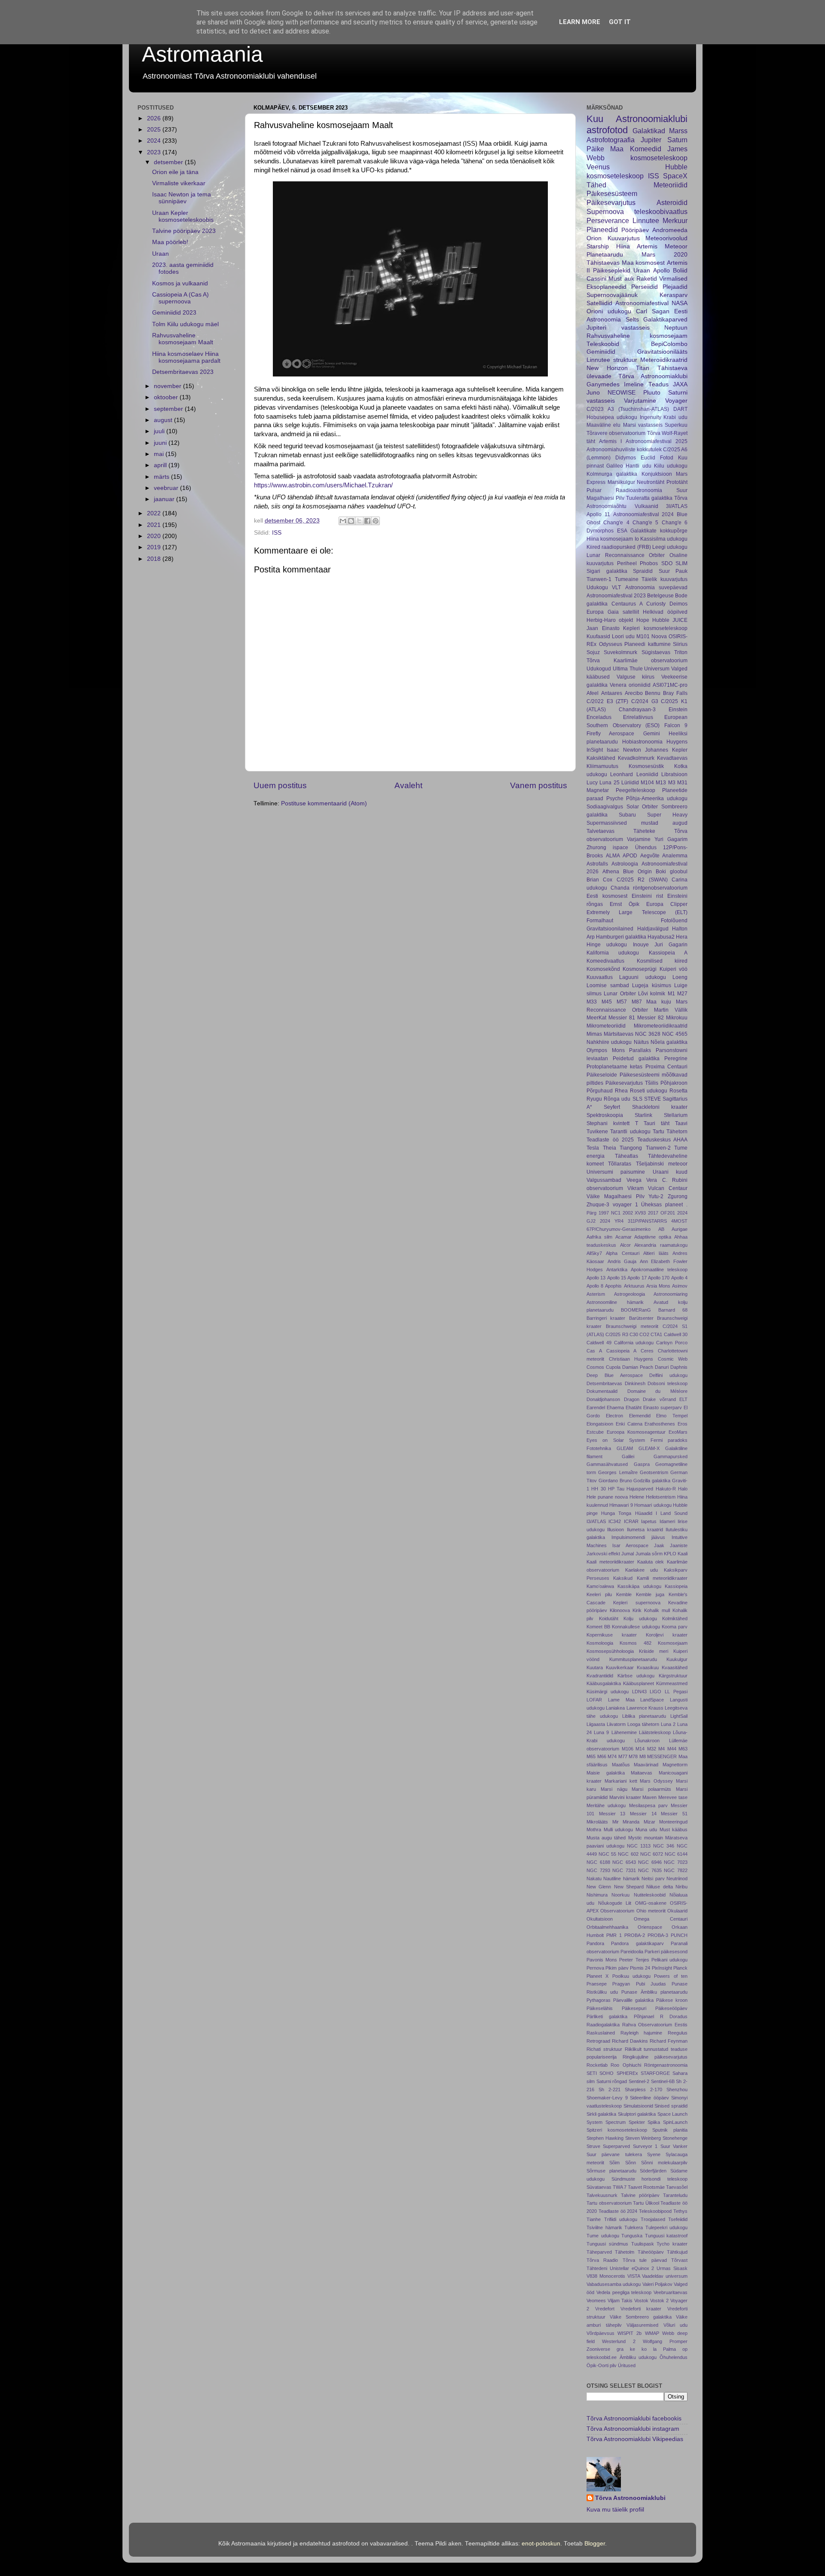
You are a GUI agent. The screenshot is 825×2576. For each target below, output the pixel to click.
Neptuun (676, 328)
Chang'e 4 (616, 523)
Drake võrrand (659, 1399)
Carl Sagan (653, 311)
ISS (277, 533)
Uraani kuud (670, 1172)
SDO (667, 563)
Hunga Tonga (616, 1513)
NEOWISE (622, 393)
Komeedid (646, 149)
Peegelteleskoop (636, 790)
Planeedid (602, 229)
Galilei (628, 1456)
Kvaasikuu (648, 1667)
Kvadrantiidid (600, 1676)
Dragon (632, 1399)
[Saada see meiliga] (343, 521)
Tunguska (632, 2236)
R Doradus (674, 2016)
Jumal (628, 1554)
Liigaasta (596, 1724)
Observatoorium (617, 1911)
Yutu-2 (656, 1196)
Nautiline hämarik (621, 1878)
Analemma (675, 856)
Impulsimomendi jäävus (638, 1537)
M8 (643, 1756)
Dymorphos (600, 531)
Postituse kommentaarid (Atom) (324, 803)
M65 (591, 1756)
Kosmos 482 (635, 1643)
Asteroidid (672, 202)
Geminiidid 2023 (174, 313)
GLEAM (625, 1448)
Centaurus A (627, 604)
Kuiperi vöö (674, 969)
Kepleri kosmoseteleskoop (655, 628)
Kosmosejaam (673, 1643)
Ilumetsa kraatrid (645, 1530)
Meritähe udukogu (606, 1805)
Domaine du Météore (657, 1391)
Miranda (631, 1822)
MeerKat (596, 1018)
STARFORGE (655, 2073)
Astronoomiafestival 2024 (644, 514)
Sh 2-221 (610, 2090)
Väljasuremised (642, 2325)
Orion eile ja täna (175, 172)
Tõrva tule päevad (645, 2260)
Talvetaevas (600, 831)
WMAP (652, 2333)
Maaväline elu (603, 425)
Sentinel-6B (663, 2081)
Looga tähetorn (643, 1724)
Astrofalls (597, 864)
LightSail (679, 1716)
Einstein (678, 710)
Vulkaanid (646, 506)
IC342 (615, 1521)
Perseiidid (645, 287)
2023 (155, 152)
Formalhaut (600, 921)
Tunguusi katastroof (666, 2236)
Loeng (680, 977)
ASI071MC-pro (670, 685)
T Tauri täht (652, 1123)
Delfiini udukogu (668, 1375)
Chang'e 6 (675, 523)
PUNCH (679, 1935)
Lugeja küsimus (652, 985)
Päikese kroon (672, 2000)
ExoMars (678, 1432)
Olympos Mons (606, 1050)
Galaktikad (649, 131)
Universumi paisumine (616, 1172)
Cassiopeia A (621, 1351)
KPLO (670, 1554)
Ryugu (594, 1099)
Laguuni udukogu (642, 977)
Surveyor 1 (645, 2146)
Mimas (594, 1034)
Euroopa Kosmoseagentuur (636, 1432)
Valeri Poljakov (657, 2284)
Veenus (598, 167)
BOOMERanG (636, 1310)
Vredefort (605, 2309)
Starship (598, 246)
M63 (683, 1749)
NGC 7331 (624, 1870)
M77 (623, 1756)
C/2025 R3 (617, 1334)
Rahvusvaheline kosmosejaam (637, 336)
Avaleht (408, 785)
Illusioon (616, 1530)
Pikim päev (617, 1968)
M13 (661, 783)
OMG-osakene (651, 1903)
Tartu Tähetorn (670, 1132)
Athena (611, 872)
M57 (622, 1002)
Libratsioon (674, 774)
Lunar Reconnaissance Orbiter (626, 555)
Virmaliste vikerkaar (179, 183)
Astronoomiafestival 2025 (657, 441)
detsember (169, 162)
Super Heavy (667, 815)
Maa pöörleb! (170, 242)
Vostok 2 (659, 2301)
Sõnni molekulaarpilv (664, 2163)
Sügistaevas (656, 652)
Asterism (596, 1294)
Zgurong (678, 1196)
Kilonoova (620, 1610)
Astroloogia (625, 864)
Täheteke (644, 831)
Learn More (580, 22)
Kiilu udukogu (671, 466)
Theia (610, 1148)
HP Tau (616, 1489)
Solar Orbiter (642, 807)
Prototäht (677, 482)
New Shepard (629, 1887)
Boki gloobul (672, 872)
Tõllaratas (620, 1164)
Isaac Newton (624, 750)
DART (680, 409)
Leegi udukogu (670, 547)
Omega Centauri (661, 1919)
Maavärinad (646, 1765)
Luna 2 (668, 1724)
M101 (643, 636)
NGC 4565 (675, 1034)
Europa (595, 612)
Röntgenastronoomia (666, 2065)
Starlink (643, 1115)
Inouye (641, 945)
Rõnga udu (617, 1099)
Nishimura (597, 1895)
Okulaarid (677, 1911)
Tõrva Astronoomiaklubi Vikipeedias (635, 2439)
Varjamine (639, 839)
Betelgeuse (660, 596)
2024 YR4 (612, 1221)
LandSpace (652, 1700)
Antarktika (617, 1270)
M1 (671, 994)
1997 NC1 (610, 1213)
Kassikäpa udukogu (639, 1586)
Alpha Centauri (622, 1253)
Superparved (616, 2146)
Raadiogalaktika (603, 2025)
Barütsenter (641, 1318)
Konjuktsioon (657, 474)
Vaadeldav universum (665, 2276)
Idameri (667, 1521)
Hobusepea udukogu (612, 417)
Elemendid (640, 1416)
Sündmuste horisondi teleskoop (649, 2179)
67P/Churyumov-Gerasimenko (619, 1229)
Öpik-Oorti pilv (602, 2365)
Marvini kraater (625, 1797)
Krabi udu (675, 417)
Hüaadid (644, 1513)
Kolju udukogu (640, 1618)
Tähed (596, 185)
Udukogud (599, 669)
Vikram (636, 1188)
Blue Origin (637, 872)
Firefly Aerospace (610, 734)
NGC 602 (628, 1854)
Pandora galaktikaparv (637, 1943)
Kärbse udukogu (636, 1676)
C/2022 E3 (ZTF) (607, 701)
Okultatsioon (600, 1919)
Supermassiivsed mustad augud (637, 823)
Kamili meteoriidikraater (662, 1578)
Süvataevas (599, 2187)
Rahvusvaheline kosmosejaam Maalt (183, 339)
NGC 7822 (676, 1870)
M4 (662, 1749)
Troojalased (653, 2219)
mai (160, 454)
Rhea (621, 1091)
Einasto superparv (663, 1407)
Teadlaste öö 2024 (618, 2211)
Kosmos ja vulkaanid (180, 283)
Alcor (625, 1245)
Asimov (680, 1286)
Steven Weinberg (643, 2138)
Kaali (683, 1554)
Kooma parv (675, 1627)
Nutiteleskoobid (650, 1895)
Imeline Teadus (646, 384)
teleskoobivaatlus (661, 211)
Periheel (627, 563)
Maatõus (621, 1765)
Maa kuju (659, 1002)
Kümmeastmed (672, 1683)
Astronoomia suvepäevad (656, 587)
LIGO (655, 1692)
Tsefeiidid (678, 2219)
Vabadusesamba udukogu (614, 2284)
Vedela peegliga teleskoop (624, 2292)
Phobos (649, 563)
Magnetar (598, 790)
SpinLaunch (675, 2122)
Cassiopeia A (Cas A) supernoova (180, 298)
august (164, 420)
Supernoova (605, 211)
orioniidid (640, 685)
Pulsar (594, 490)
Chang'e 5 (645, 523)
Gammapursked (671, 1456)
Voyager (676, 401)
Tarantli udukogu (630, 1132)
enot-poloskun (541, 2544)
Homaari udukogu (653, 1505)
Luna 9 (601, 1732)
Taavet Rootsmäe (646, 2187)
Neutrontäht (651, 482)
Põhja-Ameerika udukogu (657, 798)
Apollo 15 (617, 1278)
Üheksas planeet (662, 1205)
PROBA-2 (635, 1935)
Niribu (681, 1887)
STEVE (652, 1099)
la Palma (665, 2349)
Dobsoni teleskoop (668, 1383)
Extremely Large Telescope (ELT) (637, 912)
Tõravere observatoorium (616, 433)
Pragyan (621, 1984)
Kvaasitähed (675, 1667)
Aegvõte (650, 856)
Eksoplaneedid (607, 287)
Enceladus (599, 717)
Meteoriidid (671, 185)
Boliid (680, 271)
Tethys (680, 2211)
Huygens (677, 742)
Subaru (627, 815)
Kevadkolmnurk (636, 758)
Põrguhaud (600, 1091)
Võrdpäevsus (600, 2333)
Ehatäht (634, 1407)
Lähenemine (624, 1732)
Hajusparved (640, 1489)
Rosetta (678, 1091)
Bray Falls (675, 693)
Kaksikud (623, 1578)
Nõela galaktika (669, 1042)
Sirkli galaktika (601, 2114)
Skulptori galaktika (637, 2114)
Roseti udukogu (649, 1091)
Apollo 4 (679, 1278)
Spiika (654, 2122)
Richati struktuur (604, 2049)
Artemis (647, 246)
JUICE (680, 620)
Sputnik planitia (670, 2130)
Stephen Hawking (605, 2138)
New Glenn (599, 1887)
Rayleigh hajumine (642, 2033)
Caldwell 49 (599, 1343)
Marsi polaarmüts (651, 1789)
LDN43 (639, 1692)
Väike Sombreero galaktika (641, 2317)
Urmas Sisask (672, 2268)
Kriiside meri (654, 1651)
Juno (593, 393)
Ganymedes (603, 384)
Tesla (593, 1148)
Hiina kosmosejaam (610, 539)
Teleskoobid (603, 344)
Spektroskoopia (605, 1115)
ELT (683, 1399)
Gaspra (642, 1464)
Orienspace (650, 1927)
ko (644, 2349)
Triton (681, 652)
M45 (607, 1002)
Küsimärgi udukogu (608, 1692)
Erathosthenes (660, 1424)
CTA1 (656, 1334)
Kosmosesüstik (646, 766)
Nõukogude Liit (615, 1903)
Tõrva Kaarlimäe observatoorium (637, 661)
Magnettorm (675, 1765)
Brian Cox (599, 880)
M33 (592, 1002)
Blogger (595, 2544)
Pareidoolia (632, 1952)
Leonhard (622, 774)
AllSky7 (594, 1253)
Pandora (595, 1943)
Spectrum (616, 2122)
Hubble (661, 620)
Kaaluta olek (651, 1562)
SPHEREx (627, 2073)
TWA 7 (620, 2187)
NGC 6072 (652, 1854)
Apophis (613, 1286)
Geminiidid (601, 352)
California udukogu (634, 1343)
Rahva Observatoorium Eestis (655, 2025)
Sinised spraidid (671, 2106)
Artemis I (610, 441)
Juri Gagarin (671, 945)
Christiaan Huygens (631, 1359)
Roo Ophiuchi (626, 2065)
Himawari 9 (621, 1505)
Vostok (641, 2301)
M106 (628, 1749)
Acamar (623, 1237)
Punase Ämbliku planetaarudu (654, 1992)
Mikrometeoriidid (606, 1026)
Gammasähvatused (607, 1464)
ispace (620, 847)
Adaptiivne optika (653, 1237)
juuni (161, 443)
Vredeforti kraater (641, 2309)
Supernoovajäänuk (612, 295)
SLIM (681, 563)
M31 (682, 783)
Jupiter (651, 140)
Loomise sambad (608, 985)
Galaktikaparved (665, 320)
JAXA (680, 384)
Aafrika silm (599, 1237)
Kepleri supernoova (637, 1603)
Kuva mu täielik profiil (615, 2510)
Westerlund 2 (619, 2341)
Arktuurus (634, 1286)
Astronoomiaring (671, 1294)
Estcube (595, 1432)
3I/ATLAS (677, 506)
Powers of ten (671, 1976)
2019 (155, 547)
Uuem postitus (280, 785)
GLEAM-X (649, 1448)
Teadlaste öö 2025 (610, 1140)
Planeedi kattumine (648, 644)
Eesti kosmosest (607, 896)
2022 (155, 513)
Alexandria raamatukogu (661, 1245)
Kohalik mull (657, 1610)
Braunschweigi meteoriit (632, 1326)
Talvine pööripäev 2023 (184, 231)
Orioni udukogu (609, 311)
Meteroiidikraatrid (664, 360)
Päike (595, 149)
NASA (680, 303)
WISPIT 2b (629, 2333)
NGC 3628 (648, 1034)
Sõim (614, 2163)
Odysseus (611, 644)
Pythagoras (599, 2000)
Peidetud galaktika (636, 1059)
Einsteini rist (647, 896)
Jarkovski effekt (603, 1554)
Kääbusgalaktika (604, 1683)
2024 (155, 141)
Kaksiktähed (601, 758)
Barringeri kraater (606, 1318)
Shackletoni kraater (660, 1107)
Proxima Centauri (666, 1067)
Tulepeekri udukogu (667, 2227)
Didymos (626, 458)
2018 (155, 559)
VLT (616, 587)
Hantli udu (638, 466)
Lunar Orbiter (620, 994)
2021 (155, 525)
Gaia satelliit (623, 612)
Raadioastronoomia (639, 490)
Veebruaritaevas (671, 2292)
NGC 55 (607, 1854)
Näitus (641, 1042)
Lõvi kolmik (652, 994)
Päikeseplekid (612, 271)
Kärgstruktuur (673, 1676)
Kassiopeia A (668, 953)
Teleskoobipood (655, 2211)
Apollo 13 (596, 1278)
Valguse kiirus (636, 677)
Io (637, 539)
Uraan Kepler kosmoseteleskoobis (183, 216)
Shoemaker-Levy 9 (607, 2098)
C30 (634, 1334)
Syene (654, 2154)
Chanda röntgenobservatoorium (649, 888)
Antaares (612, 693)
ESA (622, 531)
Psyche (615, 798)
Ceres (647, 1351)
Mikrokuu (677, 1018)
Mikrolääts (597, 1822)
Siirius (680, 644)
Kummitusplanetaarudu (633, 1659)
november (168, 386)
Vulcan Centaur (668, 1188)
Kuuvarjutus (624, 238)
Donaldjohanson (603, 1399)
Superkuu (676, 425)
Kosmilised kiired (662, 961)
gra (620, 2349)
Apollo (662, 271)
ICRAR (631, 1521)
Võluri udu (676, 2325)
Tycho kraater (672, 2244)
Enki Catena (629, 1424)
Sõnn (631, 2163)
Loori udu (623, 636)
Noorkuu (620, 1895)
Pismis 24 (640, 1968)
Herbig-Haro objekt (610, 620)
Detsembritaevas (604, 1383)
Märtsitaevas (619, 1034)
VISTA (634, 2276)
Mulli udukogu (619, 1830)
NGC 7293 (598, 1870)
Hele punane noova (607, 1497)
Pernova (595, 1968)
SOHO (607, 2073)
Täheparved (599, 2252)
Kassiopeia (676, 1586)
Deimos (678, 604)
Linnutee (646, 220)
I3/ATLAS (596, 1521)
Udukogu (597, 587)
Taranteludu (675, 2195)
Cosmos (595, 1367)
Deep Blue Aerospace (615, 1375)
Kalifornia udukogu (613, 953)
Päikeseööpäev (671, 2008)
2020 (155, 536)
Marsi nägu (614, 1789)
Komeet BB (598, 1627)
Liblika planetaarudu (644, 1716)
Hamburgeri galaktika (621, 937)
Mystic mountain (646, 1838)
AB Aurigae (673, 1229)
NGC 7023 (676, 1862)
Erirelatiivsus (638, 717)
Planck (680, 1968)
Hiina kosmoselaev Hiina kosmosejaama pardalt (186, 357)
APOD (630, 856)
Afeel (593, 693)
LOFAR (594, 1700)
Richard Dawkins (630, 2041)
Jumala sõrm (649, 1554)
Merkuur (675, 220)
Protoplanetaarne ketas (614, 1067)
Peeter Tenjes (634, 1960)
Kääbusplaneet (639, 1683)
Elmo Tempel (672, 1416)
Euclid (648, 458)
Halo (683, 1489)
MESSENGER (662, 1756)
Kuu (595, 119)
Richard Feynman (669, 2041)
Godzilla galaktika (652, 1481)
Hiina (623, 246)
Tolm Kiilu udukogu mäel (185, 324)
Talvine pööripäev (640, 2195)
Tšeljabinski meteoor (662, 1164)
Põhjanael (644, 2016)
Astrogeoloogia (629, 1294)
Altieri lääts (656, 1253)
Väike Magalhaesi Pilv (616, 1196)
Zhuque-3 (598, 1205)
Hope (643, 620)
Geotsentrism (654, 1472)
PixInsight (662, 1968)
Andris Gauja (622, 1261)
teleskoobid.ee (602, 2357)
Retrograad (598, 2041)
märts (162, 477)
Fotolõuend (674, 921)
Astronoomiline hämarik (615, 1302)
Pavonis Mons (602, 1960)
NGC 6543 (624, 1862)
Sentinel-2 (639, 2081)
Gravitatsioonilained (610, 929)
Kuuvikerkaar (620, 1667)
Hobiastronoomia (642, 742)
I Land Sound (672, 1513)
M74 (612, 1756)
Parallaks (640, 1050)
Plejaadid (675, 287)
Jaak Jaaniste (671, 1545)
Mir (616, 1822)
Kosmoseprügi (640, 969)
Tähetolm (625, 2252)
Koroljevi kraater (667, 1635)
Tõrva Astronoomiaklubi (653, 376)
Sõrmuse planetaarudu (611, 2171)
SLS (637, 1099)
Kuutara (595, 1667)
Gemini (652, 734)
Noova (659, 636)
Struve (593, 2146)
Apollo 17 (637, 1278)
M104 (647, 783)
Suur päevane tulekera (614, 2154)
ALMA (613, 856)
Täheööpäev (651, 2252)
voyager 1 (625, 1205)
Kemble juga (650, 1594)
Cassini (596, 279)
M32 (652, 1749)
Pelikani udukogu (669, 1960)
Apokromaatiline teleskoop (659, 1270)
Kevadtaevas (672, 758)
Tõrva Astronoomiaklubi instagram (633, 2429)
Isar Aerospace (630, 1545)
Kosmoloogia (600, 1643)
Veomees (596, 2301)
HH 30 (598, 1489)
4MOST (679, 1221)
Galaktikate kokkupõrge (659, 531)
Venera (618, 685)
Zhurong (596, 847)
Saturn (677, 140)
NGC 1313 (639, 1846)
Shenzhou (677, 2090)
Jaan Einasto (603, 628)
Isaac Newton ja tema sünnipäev (182, 198)
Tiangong (631, 1148)
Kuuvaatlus (600, 977)
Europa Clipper (667, 904)
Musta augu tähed (606, 1838)
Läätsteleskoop (655, 1732)
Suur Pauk (673, 571)
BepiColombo (669, 344)
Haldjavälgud (653, 929)
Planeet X (597, 1976)
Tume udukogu (603, 2236)
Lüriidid (630, 783)
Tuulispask (643, 2244)
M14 (640, 1749)
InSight (595, 750)
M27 (682, 994)
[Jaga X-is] (359, 521)
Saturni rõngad (612, 2081)
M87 (637, 1002)
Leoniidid (647, 774)
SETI (592, 2073)
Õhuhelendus (674, 2357)
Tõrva (654, 433)
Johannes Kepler (666, 750)
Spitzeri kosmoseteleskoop (617, 2130)
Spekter (637, 2122)
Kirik (637, 1610)
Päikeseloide (602, 1075)
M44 (672, 1749)
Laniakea (615, 1708)
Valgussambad (604, 1180)
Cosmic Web (673, 1359)
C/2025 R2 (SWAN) (642, 880)
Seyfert (612, 1107)
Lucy (592, 783)
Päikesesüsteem (612, 193)
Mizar (649, 1822)
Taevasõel (677, 2187)
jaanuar (165, 499)
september (169, 409)
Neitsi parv (653, 1878)
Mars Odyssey (656, 1781)
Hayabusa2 (661, 937)
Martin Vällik (671, 1010)
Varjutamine (640, 401)
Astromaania (202, 54)
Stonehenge (675, 2138)
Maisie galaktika (606, 1773)
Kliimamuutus (602, 766)
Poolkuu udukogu (631, 1976)
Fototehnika (599, 1448)
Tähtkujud (677, 2252)
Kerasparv (674, 295)
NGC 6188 (598, 1862)
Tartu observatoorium (609, 2203)
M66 (602, 1756)
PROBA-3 (658, 1935)
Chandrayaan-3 (637, 710)
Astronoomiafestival (642, 303)
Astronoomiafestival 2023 (616, 596)
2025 (155, 130)
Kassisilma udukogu (664, 539)
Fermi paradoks (669, 1440)
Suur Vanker (674, 2146)
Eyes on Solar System (616, 1440)
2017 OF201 (662, 1213)
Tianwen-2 (658, 1148)
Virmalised (673, 279)
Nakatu (594, 1878)
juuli (160, 431)
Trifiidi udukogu (621, 2219)
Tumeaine (627, 579)
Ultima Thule (628, 669)
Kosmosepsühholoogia (610, 1651)
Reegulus (678, 2033)
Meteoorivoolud (666, 238)
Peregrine (676, 1059)
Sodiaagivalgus (605, 807)
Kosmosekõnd (603, 969)
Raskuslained (601, 2033)
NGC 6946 (650, 1862)
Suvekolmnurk (620, 652)
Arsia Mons (658, 1286)
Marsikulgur (621, 482)
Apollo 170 (659, 1278)
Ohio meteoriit (651, 1911)
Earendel (596, 1407)
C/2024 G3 (645, 701)
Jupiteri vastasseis (618, 328)
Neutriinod (677, 1878)
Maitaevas (642, 1773)
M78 (633, 1756)
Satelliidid (599, 303)
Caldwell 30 (676, 1334)
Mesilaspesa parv (648, 1805)
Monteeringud (673, 1822)
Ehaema (615, 1407)
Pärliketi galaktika (607, 2016)
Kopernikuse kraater (612, 1635)
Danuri (662, 1367)
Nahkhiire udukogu (609, 1042)
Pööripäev (635, 230)
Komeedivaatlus (605, 961)
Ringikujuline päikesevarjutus (655, 2057)
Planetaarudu (605, 255)
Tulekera (634, 2227)
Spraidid (643, 571)
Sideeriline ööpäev (649, 2098)
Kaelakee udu (642, 1570)
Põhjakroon (674, 1083)
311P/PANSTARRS (647, 1221)
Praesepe (597, 1984)
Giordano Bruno (615, 1481)
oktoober (167, 397)
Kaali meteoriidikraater (610, 1562)
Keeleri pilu (599, 1594)
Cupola (613, 1367)
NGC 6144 (676, 1854)
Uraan (160, 254)
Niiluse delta (659, 1887)
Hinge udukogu (607, 945)
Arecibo (634, 693)
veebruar (167, 488)
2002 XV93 (634, 1213)
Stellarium (676, 1115)
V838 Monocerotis (606, 2276)
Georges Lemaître (618, 1472)
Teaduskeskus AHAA (663, 1140)
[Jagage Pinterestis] (376, 521)
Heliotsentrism (661, 1497)
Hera (682, 937)
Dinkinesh (635, 1383)
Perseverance (608, 220)
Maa (617, 149)
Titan (643, 368)
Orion (594, 238)
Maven (649, 1797)
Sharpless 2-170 (643, 2090)
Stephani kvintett (608, 1123)
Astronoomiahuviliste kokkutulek (624, 450)
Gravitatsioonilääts (662, 352)
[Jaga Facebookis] (367, 521)
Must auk (621, 279)
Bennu (653, 693)
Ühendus (646, 847)
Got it (620, 22)
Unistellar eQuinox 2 (632, 2268)
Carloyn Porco (672, 1343)
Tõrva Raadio (602, 2260)
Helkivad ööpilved (665, 612)
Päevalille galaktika (633, 2000)
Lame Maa (621, 1700)
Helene (637, 1497)
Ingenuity (651, 417)
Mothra (594, 1830)
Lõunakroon (647, 1741)
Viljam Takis (620, 2301)
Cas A (594, 1351)
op (685, 2349)
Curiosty (656, 604)
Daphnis (679, 1367)
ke (632, 2349)
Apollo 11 (598, 514)
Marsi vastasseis (643, 425)
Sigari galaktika (607, 571)
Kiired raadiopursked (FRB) (619, 547)
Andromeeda (670, 230)
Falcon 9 (676, 725)
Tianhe (594, 2219)
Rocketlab (597, 2065)
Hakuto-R (666, 1489)
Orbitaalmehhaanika (607, 1927)
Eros (683, 1424)
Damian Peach (638, 1367)
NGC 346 (664, 1846)
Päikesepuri (634, 2008)
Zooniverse (598, 2349)
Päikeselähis (600, 2008)
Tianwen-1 (599, 579)
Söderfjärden (653, 2171)
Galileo (615, 466)
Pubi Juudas (651, 1984)
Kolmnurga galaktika (612, 474)
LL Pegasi (676, 1692)
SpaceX (675, 176)
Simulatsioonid (638, 2106)
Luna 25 (609, 783)
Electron (614, 1416)
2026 (155, 118)
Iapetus (649, 1521)
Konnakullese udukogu (636, 1627)
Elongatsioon (600, 1424)
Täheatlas (626, 1156)
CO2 (644, 1334)
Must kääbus (674, 1830)
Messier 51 (674, 1814)
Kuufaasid (598, 636)
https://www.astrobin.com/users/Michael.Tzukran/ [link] (323, 485)
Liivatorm (616, 1724)
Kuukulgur (677, 1659)
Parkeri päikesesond (666, 1952)
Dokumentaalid (602, 1391)
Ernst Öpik (625, 904)
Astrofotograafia (611, 140)
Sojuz (593, 652)
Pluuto (652, 393)
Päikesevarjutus (611, 202)
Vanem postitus (539, 785)
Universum (657, 669)
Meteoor (676, 246)
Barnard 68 (673, 1310)
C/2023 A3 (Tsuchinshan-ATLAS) (628, 409)
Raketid (647, 279)
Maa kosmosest (643, 263)
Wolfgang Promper (665, 2341)
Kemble (624, 1594)
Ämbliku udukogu (638, 2357)
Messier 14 (643, 1814)
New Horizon (607, 368)
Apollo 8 (595, 1286)
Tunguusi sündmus (607, 2244)
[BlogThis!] (351, 521)
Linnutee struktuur (612, 360)
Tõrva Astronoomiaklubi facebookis (634, 2418)
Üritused (627, 2365)
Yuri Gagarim (671, 839)
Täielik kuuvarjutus (665, 579)
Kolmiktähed (675, 1618)
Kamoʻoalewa (600, 1586)
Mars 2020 (665, 255)
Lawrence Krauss (645, 1708)
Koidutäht (609, 1618)
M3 (672, 783)
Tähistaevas (603, 263)
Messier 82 (651, 1018)
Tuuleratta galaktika (649, 498)
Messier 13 (612, 1814)
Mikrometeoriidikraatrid (661, 1026)
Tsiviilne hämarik (604, 2227)
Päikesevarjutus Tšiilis (632, 1083)
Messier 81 (622, 1018)
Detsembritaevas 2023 (183, 372)
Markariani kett (621, 1781)
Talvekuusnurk (602, 2195)
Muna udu (646, 1830)
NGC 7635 (650, 1870)
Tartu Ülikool (646, 2203)
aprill (161, 465)
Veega (634, 1180)
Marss (678, 131)
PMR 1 (614, 1935)
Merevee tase (673, 1797)
